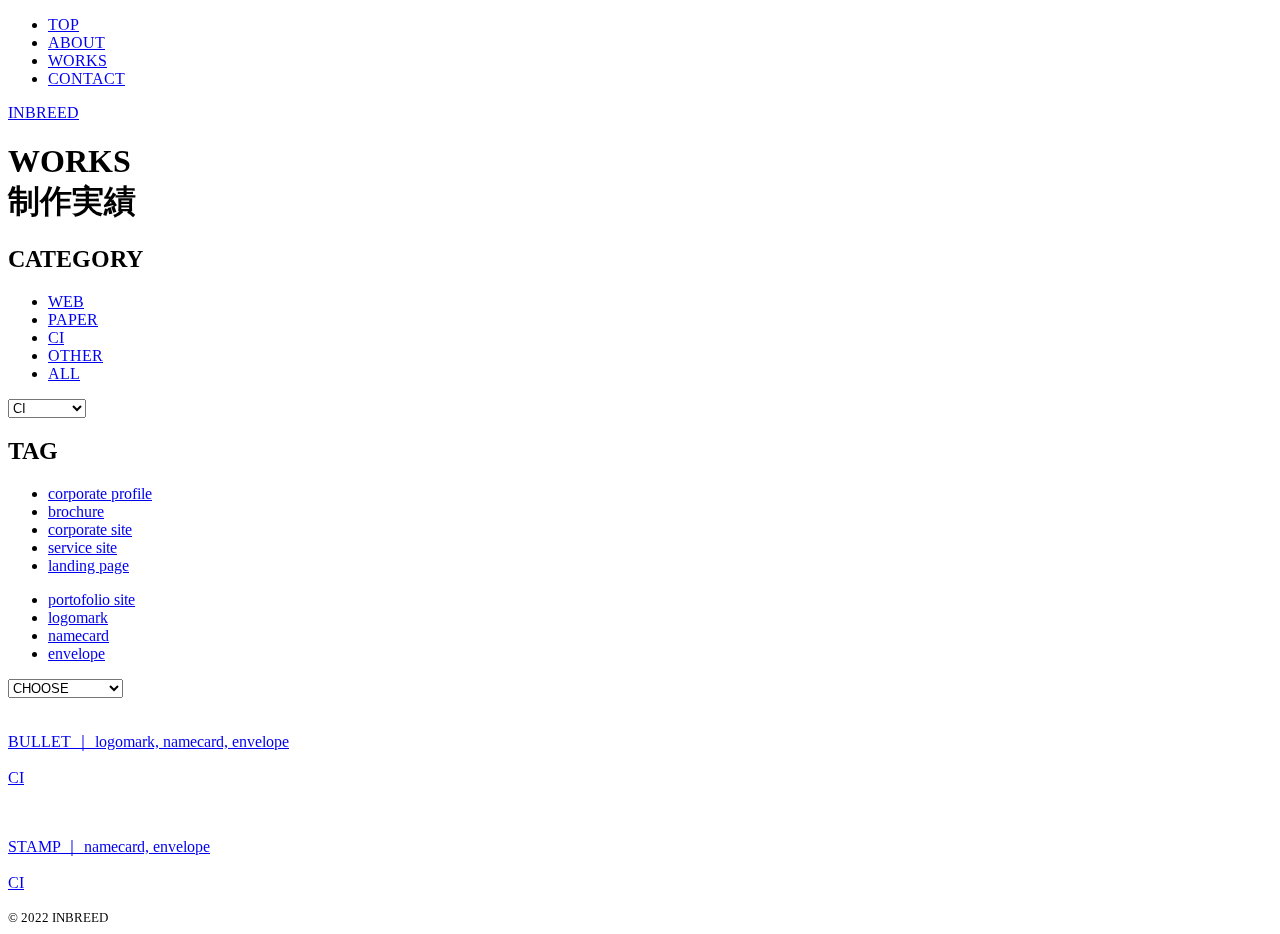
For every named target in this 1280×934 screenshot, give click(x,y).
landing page (88, 565)
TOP (63, 24)
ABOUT (76, 42)
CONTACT (86, 78)
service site (82, 547)
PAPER (73, 319)
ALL (64, 373)
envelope (76, 653)
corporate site (90, 529)
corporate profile (100, 493)
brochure (76, 511)
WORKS (77, 60)
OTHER (75, 355)
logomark (78, 617)
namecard (78, 635)
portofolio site (91, 599)
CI (56, 337)
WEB (66, 301)
